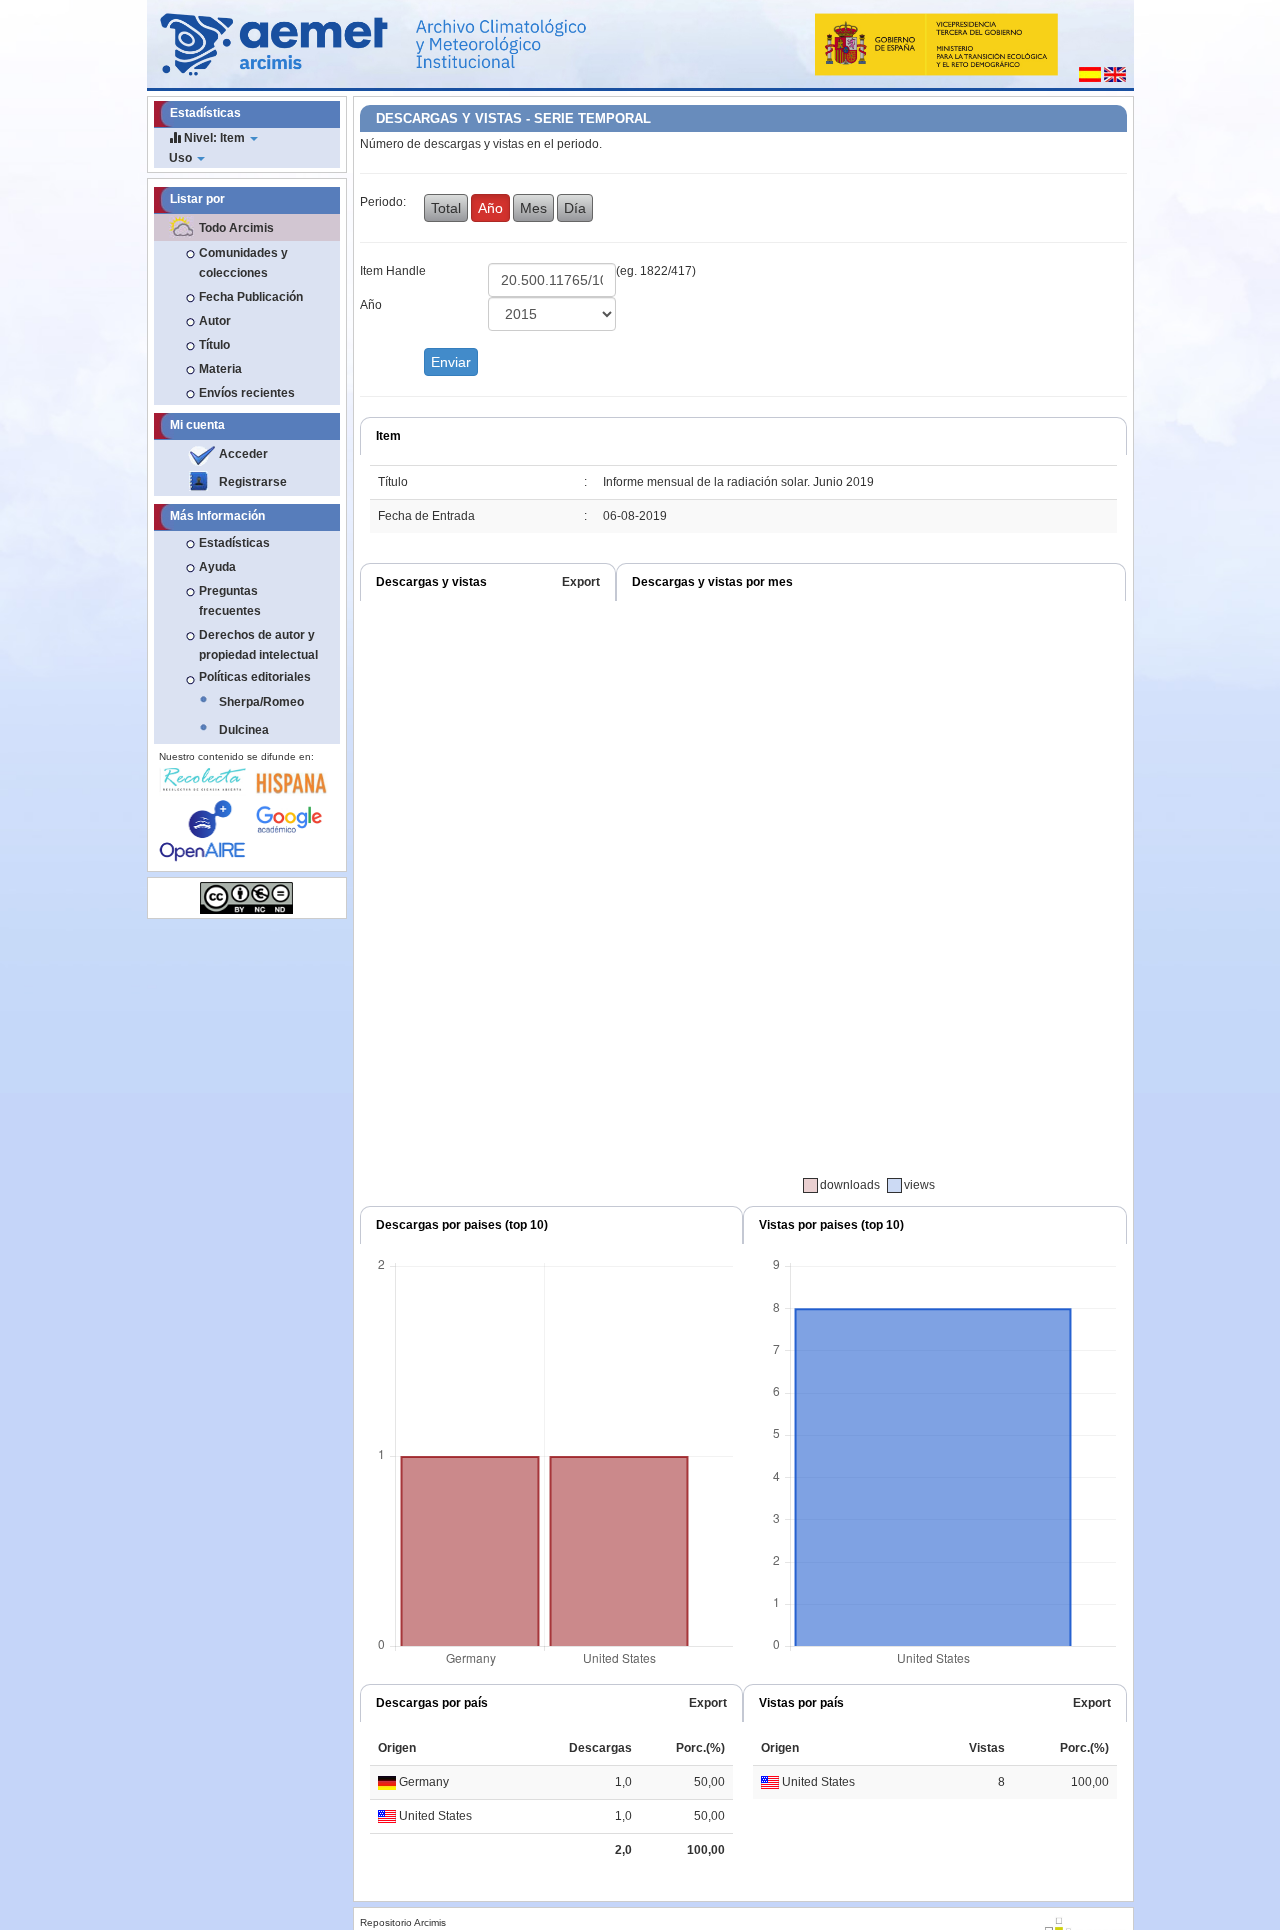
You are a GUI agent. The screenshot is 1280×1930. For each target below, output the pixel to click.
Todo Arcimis (236, 228)
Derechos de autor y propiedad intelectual (258, 645)
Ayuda (217, 567)
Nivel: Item (214, 138)
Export (581, 582)
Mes (533, 208)
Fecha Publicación (251, 297)
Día (575, 208)
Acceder (243, 454)
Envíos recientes (247, 393)
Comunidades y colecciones (243, 263)
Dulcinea (244, 730)
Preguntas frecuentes (230, 601)
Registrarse (253, 482)
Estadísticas (234, 543)
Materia (220, 369)
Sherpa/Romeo (261, 702)
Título (214, 345)
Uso (182, 158)
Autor (215, 321)
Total (446, 208)
